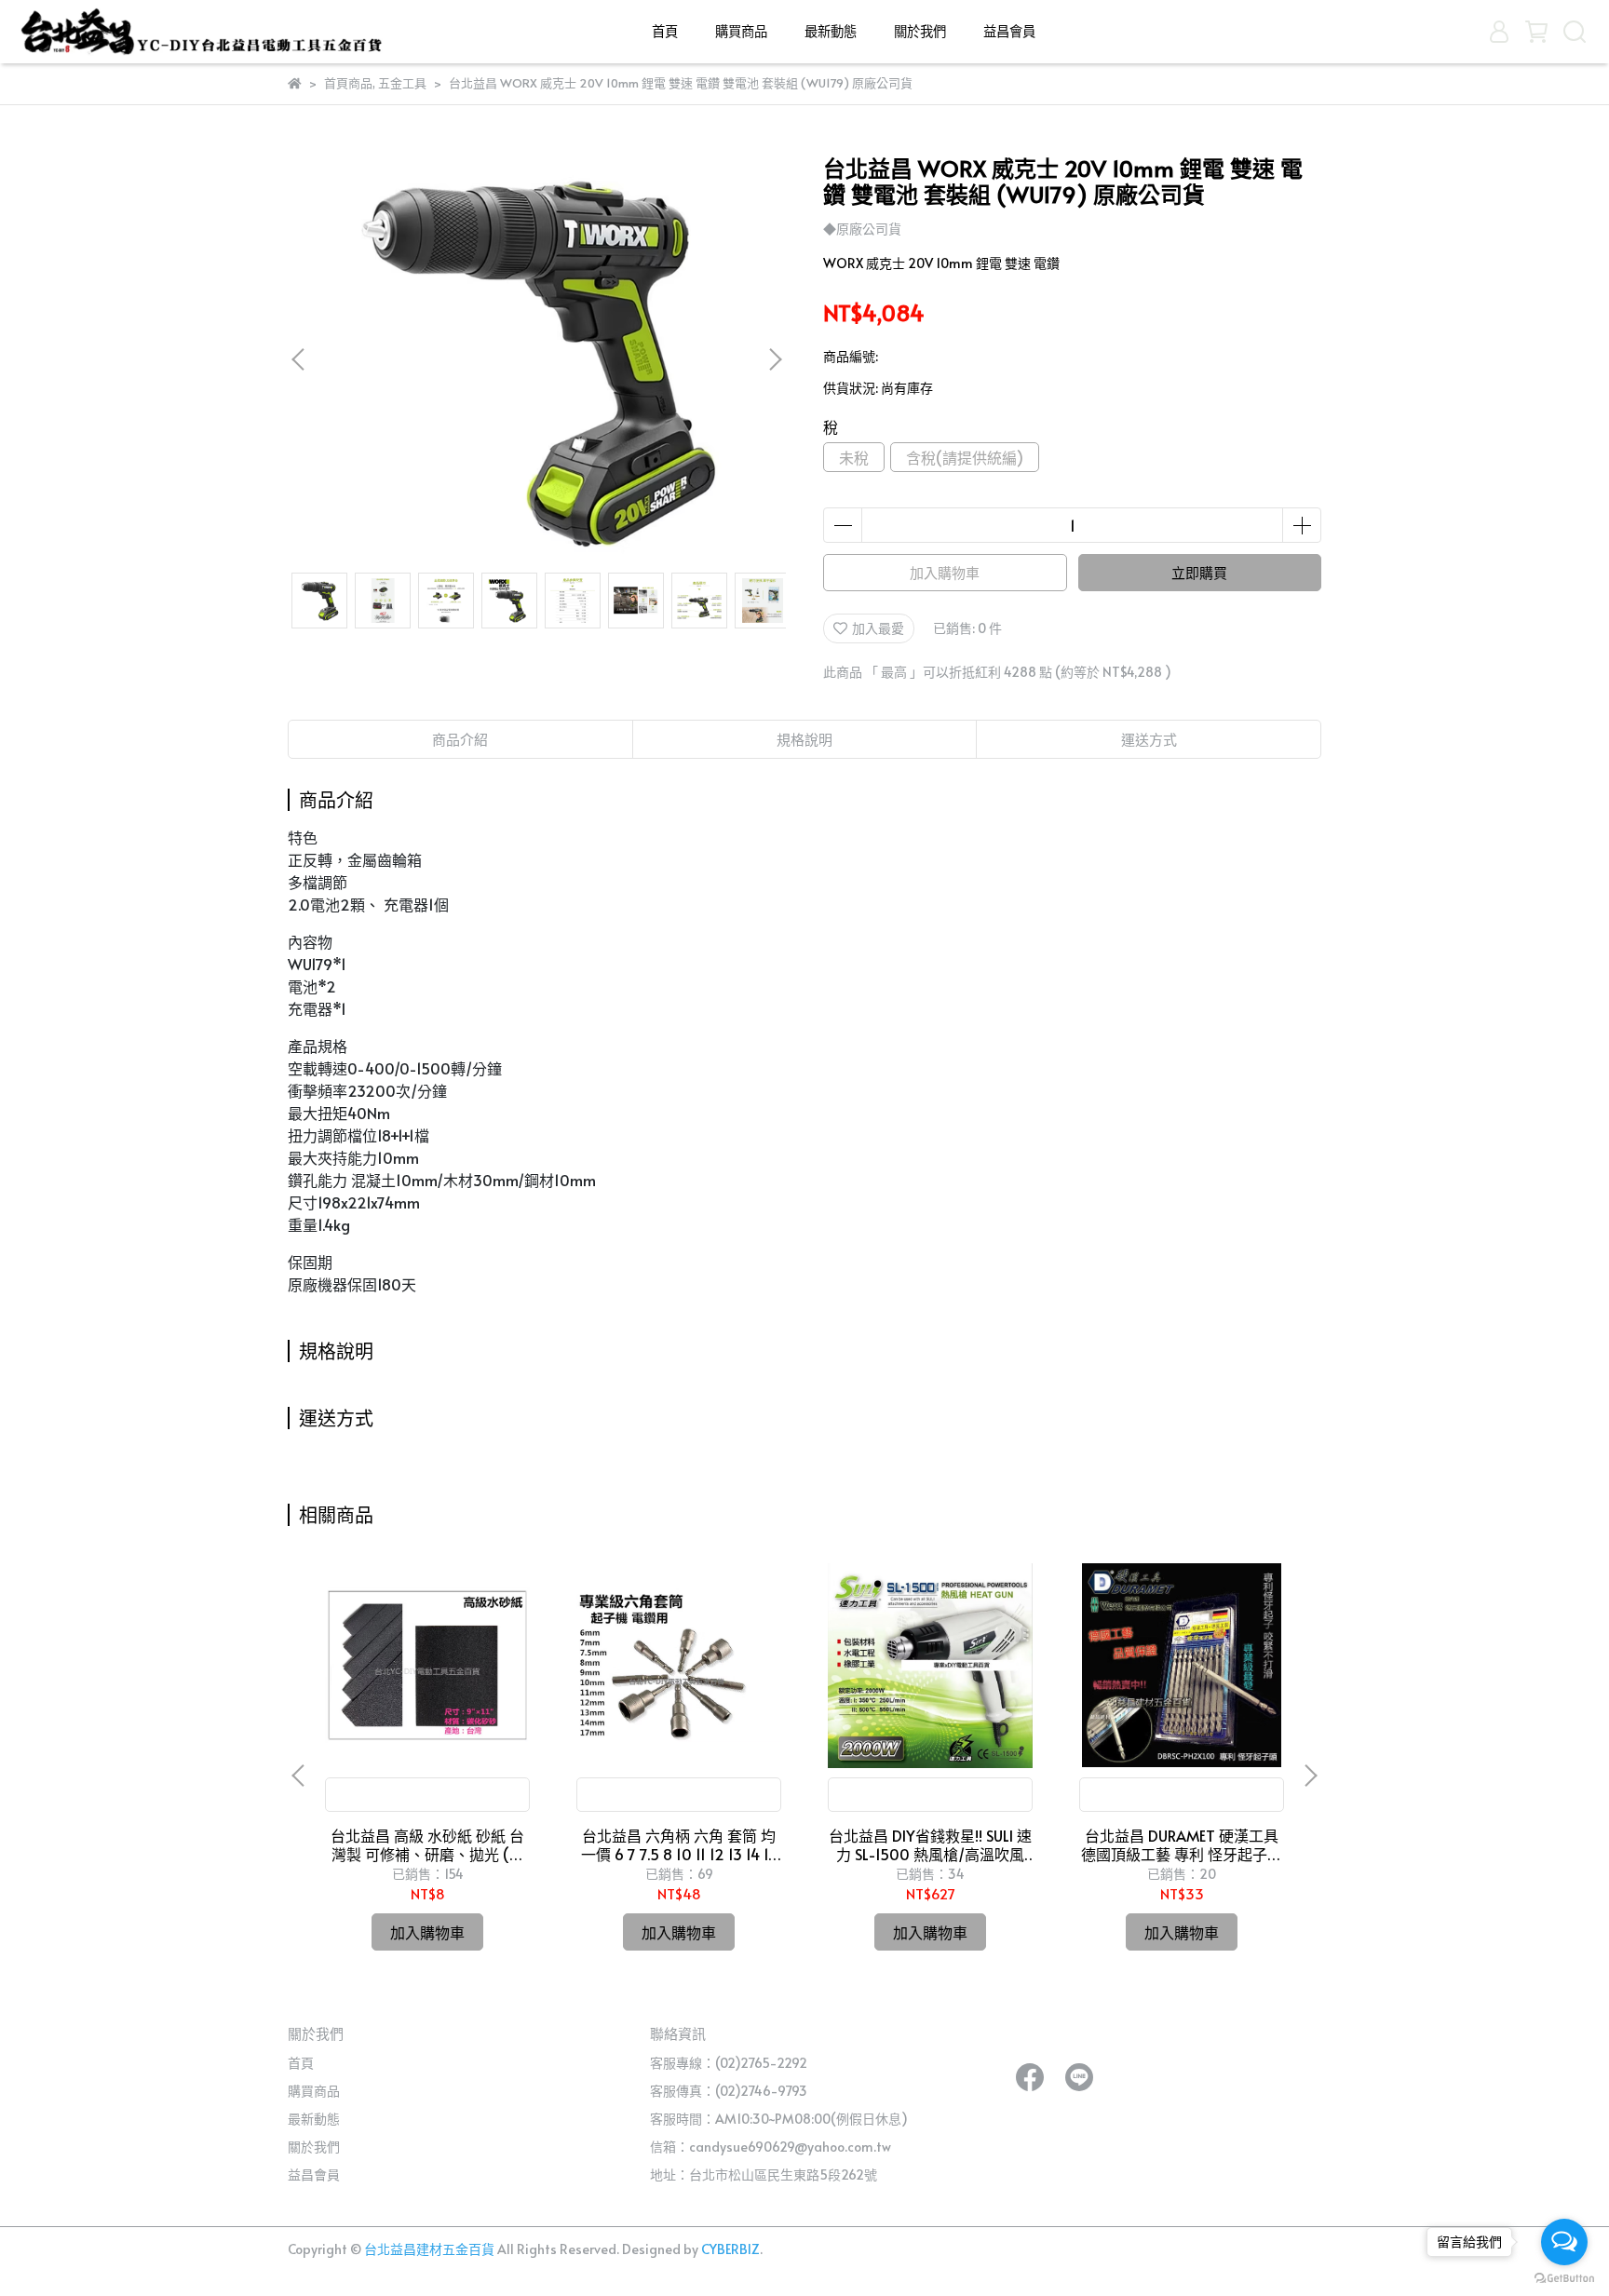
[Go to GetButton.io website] (1564, 2277)
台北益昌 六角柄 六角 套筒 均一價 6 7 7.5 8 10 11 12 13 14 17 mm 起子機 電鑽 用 (679, 1844)
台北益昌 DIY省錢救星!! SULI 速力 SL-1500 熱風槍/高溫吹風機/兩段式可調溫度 (930, 1844)
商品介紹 (460, 739)
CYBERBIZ (730, 2249)
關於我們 (920, 31)
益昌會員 (1009, 31)
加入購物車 (945, 572)
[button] (775, 359)
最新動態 (831, 31)
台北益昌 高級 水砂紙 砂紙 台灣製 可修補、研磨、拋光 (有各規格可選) (427, 1844)
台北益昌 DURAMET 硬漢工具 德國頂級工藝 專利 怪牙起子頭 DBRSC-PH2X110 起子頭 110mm (1182, 1844)
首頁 (665, 31)
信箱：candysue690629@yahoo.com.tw (771, 2147)
